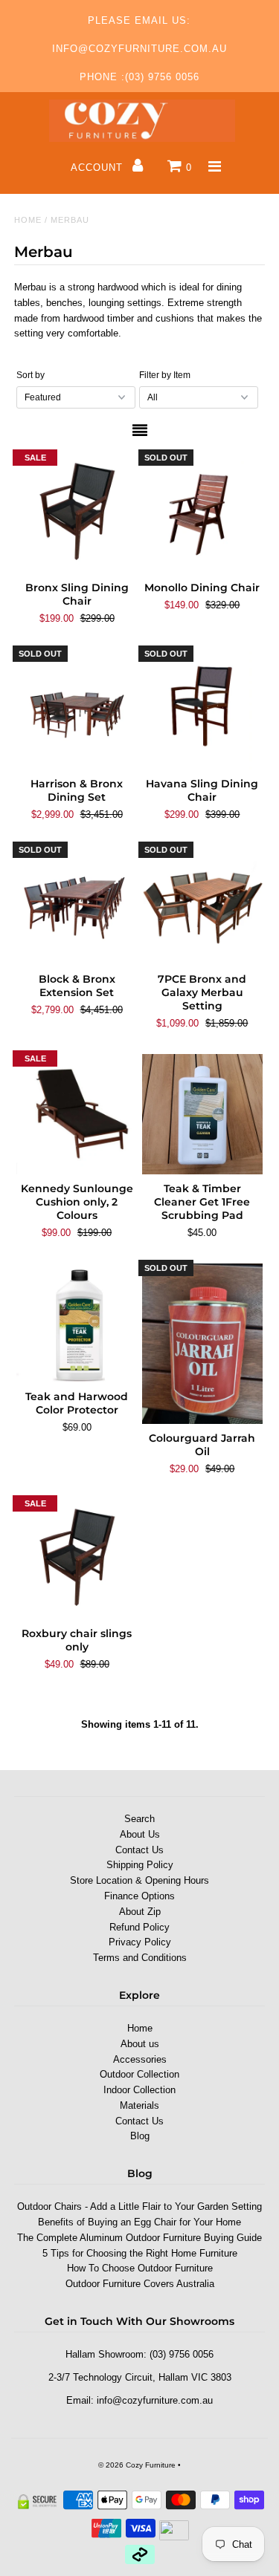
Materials (139, 2105)
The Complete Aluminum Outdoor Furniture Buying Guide (139, 2238)
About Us (140, 1834)
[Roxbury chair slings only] (77, 1559)
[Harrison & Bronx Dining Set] (77, 709)
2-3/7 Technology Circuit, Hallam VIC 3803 (140, 2377)
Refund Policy (139, 1927)
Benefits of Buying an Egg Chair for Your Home (139, 2222)
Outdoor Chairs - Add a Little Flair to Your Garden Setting (139, 2206)
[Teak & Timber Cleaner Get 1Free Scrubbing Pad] (202, 1114)
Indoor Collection (139, 2090)
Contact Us (139, 1850)
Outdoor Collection (139, 2074)
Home (28, 220)
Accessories (140, 2059)
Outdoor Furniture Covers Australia (140, 2284)
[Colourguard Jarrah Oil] (202, 1344)
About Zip (140, 1912)
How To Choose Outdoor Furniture (140, 2268)
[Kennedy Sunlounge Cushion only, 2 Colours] (77, 1114)
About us (140, 2044)
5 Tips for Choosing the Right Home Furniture (140, 2253)
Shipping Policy (140, 1865)
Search (139, 1819)
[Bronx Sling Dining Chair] (77, 513)
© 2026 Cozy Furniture (137, 2465)
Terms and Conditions (140, 1958)
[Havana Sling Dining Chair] (202, 709)
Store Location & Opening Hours (139, 1880)
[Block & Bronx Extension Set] (77, 905)
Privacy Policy (140, 1942)
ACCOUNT (99, 167)
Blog (140, 2136)
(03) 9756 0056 (182, 2354)
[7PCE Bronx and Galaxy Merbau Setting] (202, 905)
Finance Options (139, 1896)
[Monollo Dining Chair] (202, 513)
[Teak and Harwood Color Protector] (77, 1323)
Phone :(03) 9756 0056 (139, 77)
